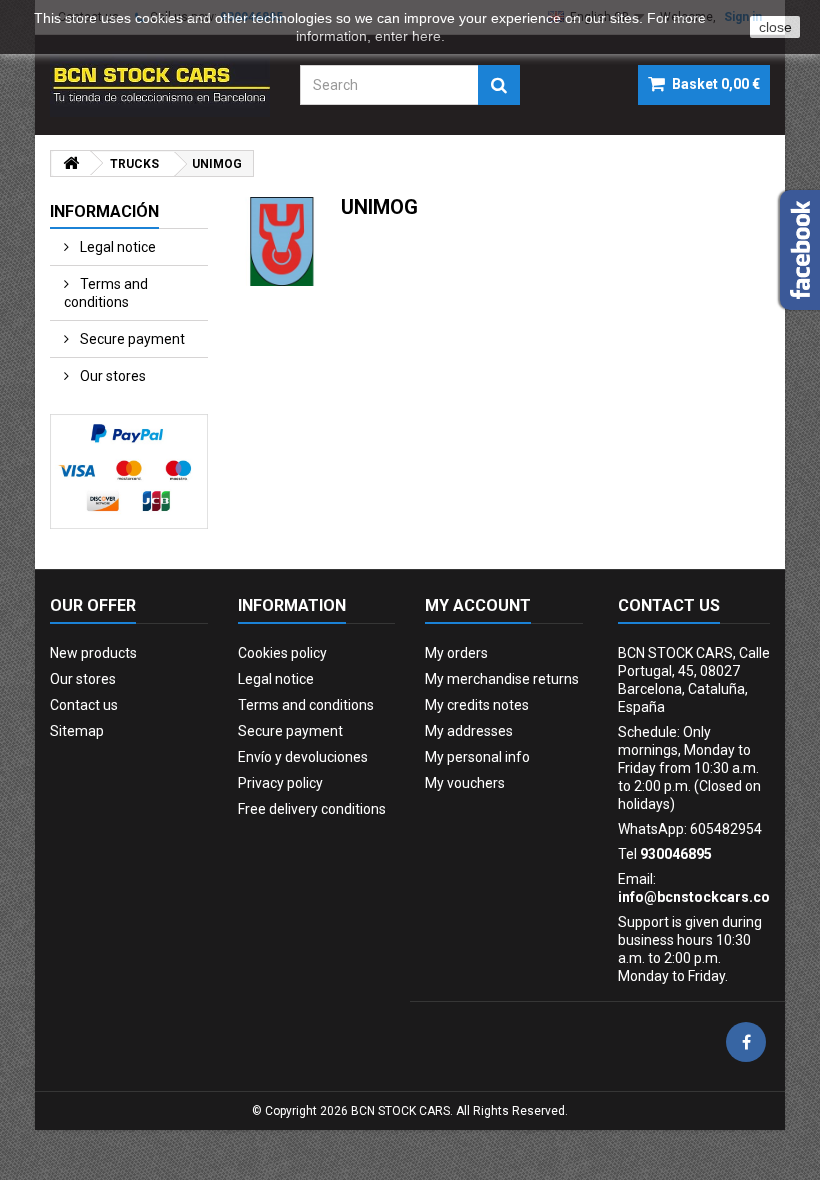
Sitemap (77, 731)
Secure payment (131, 339)
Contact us (84, 705)
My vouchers (465, 783)
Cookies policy (282, 653)
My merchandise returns (502, 679)
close (775, 27)
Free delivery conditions (312, 809)
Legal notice (116, 247)
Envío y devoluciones (303, 757)
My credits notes (477, 705)
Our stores (111, 376)
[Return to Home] (71, 163)
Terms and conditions (106, 293)
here (426, 36)
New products (93, 653)
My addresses (469, 731)
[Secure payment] (129, 471)
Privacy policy (280, 783)
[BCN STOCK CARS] (160, 84)
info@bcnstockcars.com (700, 897)
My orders (456, 653)
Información (104, 211)
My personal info (477, 757)
